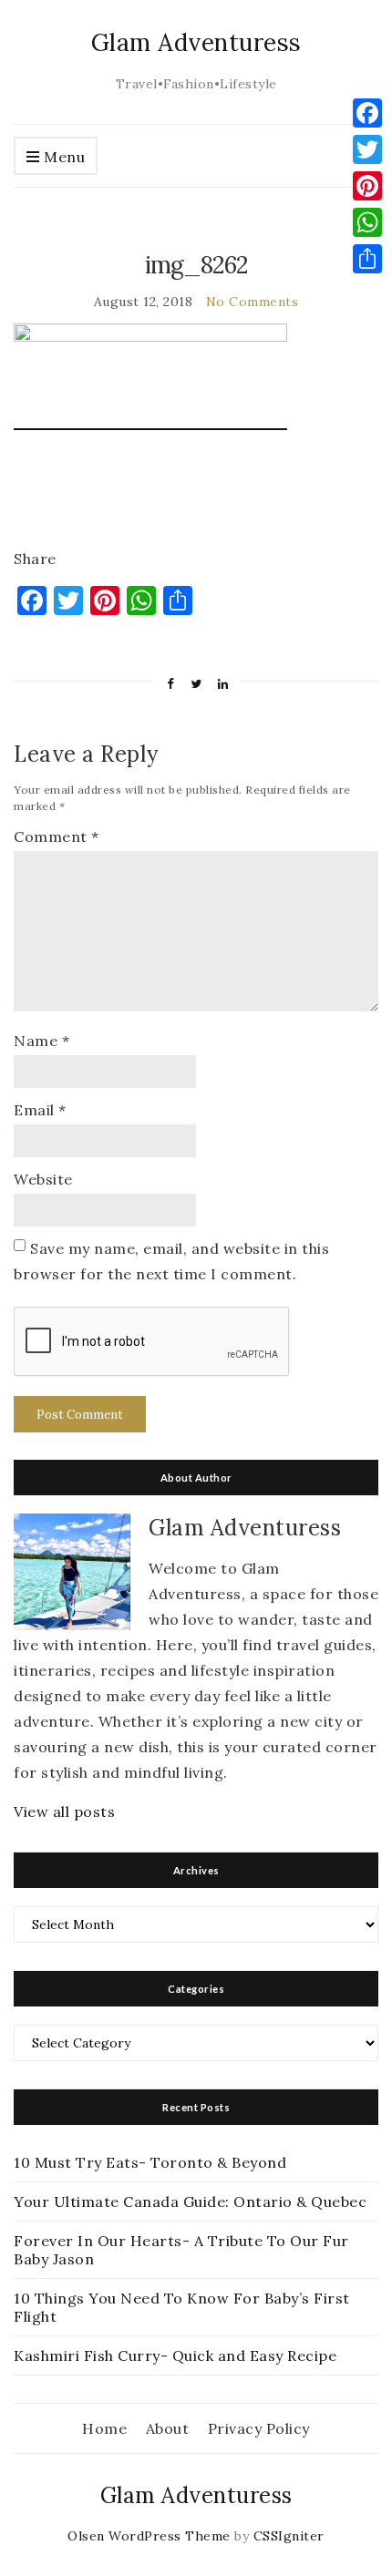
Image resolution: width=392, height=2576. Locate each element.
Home (104, 2428)
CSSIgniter (289, 2536)
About (168, 2428)
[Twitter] (367, 149)
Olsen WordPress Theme (149, 2536)
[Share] (367, 259)
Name (41, 1041)
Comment (57, 836)
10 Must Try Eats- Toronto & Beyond (150, 2162)
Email (40, 1110)
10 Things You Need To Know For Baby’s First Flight (182, 2307)
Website (43, 1179)
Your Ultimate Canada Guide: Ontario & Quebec (190, 2201)
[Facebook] (367, 113)
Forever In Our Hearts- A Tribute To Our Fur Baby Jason (181, 2250)
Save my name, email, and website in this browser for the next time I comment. (171, 1261)
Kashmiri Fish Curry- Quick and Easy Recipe (175, 2355)
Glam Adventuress (196, 42)
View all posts (64, 1811)
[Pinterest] (367, 186)
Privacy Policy (259, 2428)
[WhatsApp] (367, 222)
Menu (63, 157)
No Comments (253, 302)
